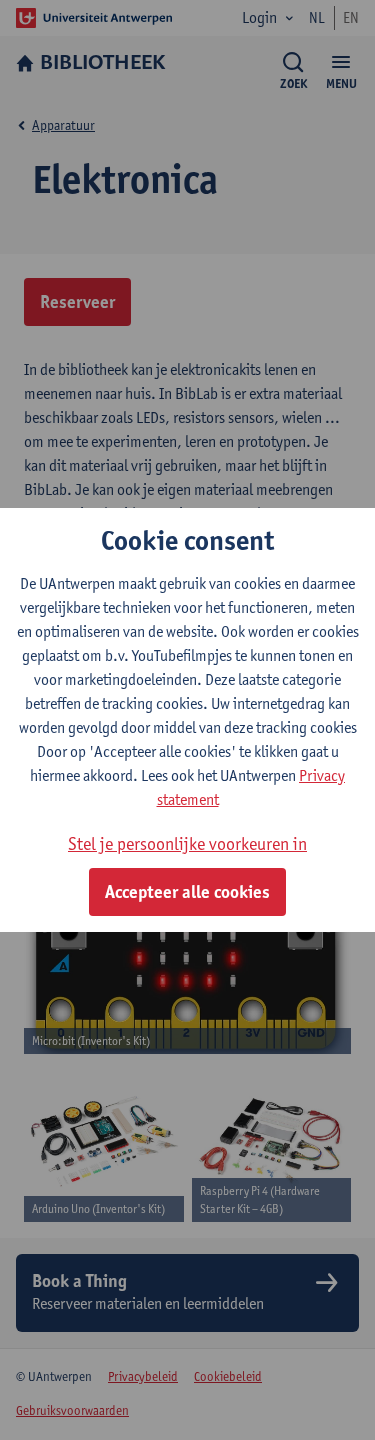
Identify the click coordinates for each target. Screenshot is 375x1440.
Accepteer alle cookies (187, 892)
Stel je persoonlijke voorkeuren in (187, 843)
